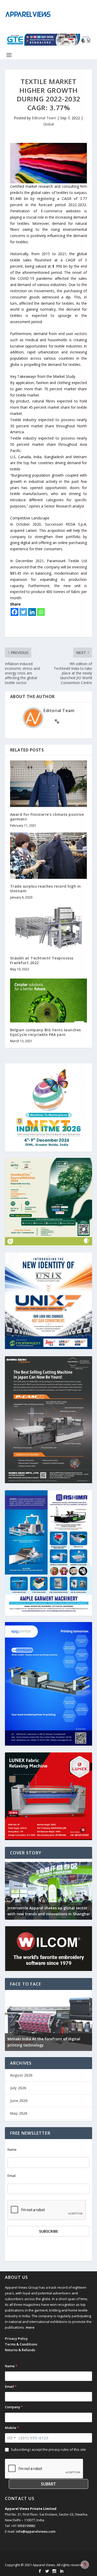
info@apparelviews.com (36, 2531)
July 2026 (18, 2088)
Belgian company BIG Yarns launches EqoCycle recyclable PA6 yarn (46, 1032)
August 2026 (21, 2075)
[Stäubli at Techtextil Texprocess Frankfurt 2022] (49, 927)
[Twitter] (23, 612)
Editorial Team (44, 118)
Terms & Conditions (21, 2344)
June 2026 (19, 2101)
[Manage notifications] (85, 2565)
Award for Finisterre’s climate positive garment (47, 817)
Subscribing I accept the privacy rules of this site (48, 2449)
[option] (49, 1889)
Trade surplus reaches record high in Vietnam (46, 889)
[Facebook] (14, 612)
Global (48, 124)
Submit (48, 2484)
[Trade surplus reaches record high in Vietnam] (49, 856)
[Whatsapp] (41, 612)
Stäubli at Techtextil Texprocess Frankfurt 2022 (42, 960)
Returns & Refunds (20, 2350)
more (30, 2327)
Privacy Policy (16, 2338)
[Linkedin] (32, 612)
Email (12, 2176)
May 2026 (19, 2113)
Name (12, 2150)
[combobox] (11, 2438)
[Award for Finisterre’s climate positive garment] (49, 784)
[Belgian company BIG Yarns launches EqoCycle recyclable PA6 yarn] (49, 999)
